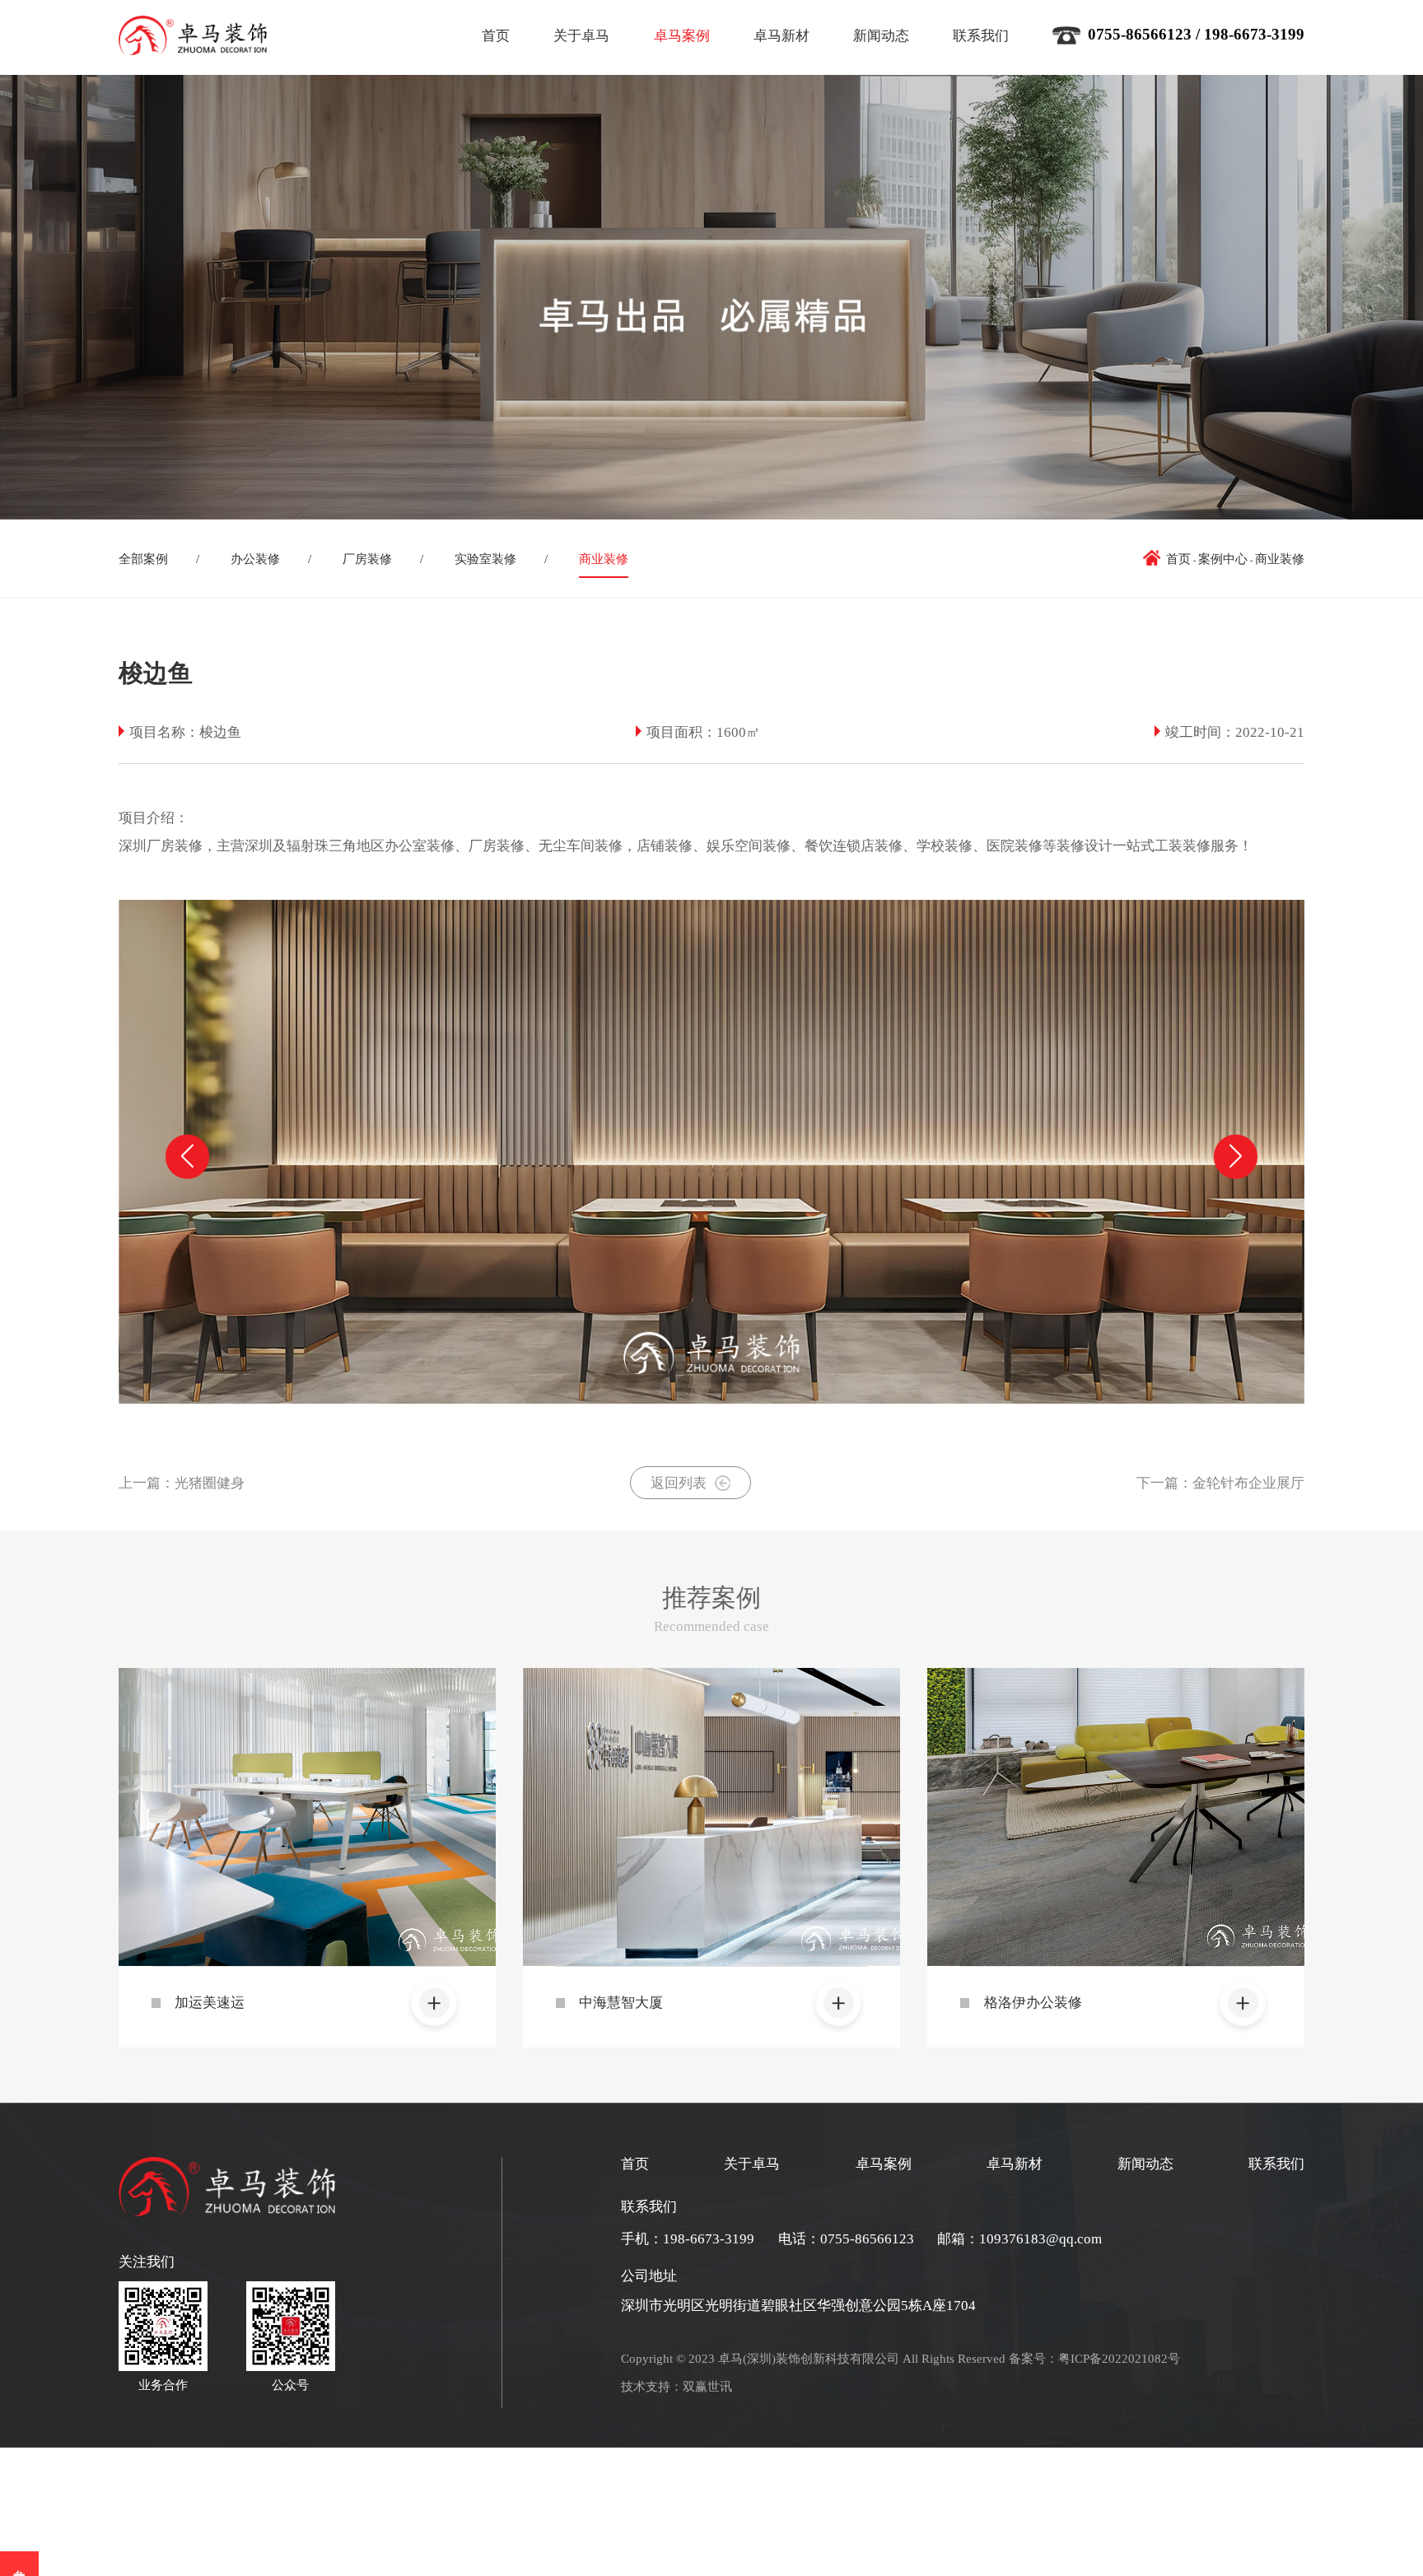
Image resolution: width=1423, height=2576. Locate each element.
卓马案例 (682, 36)
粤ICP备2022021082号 (1119, 2358)
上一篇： (182, 1483)
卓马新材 (781, 36)
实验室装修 (485, 559)
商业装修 (604, 559)
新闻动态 (881, 36)
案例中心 (1223, 559)
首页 (496, 36)
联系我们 (981, 36)
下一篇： (1220, 1483)
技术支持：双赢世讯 (677, 2386)
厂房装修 (367, 559)
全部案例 (143, 559)
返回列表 (679, 1483)
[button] (1236, 1156)
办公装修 (255, 559)
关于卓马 (581, 36)
